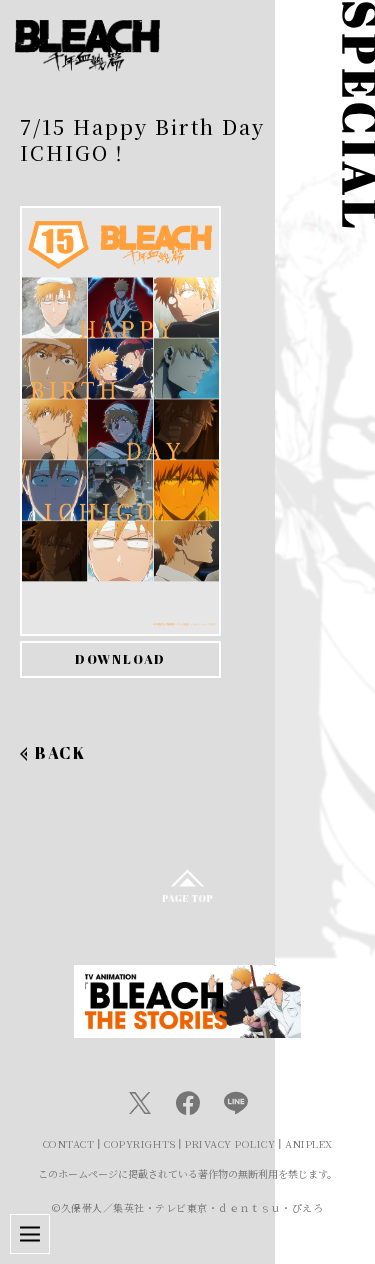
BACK (60, 753)
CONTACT (69, 1143)
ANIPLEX (309, 1143)
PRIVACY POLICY (230, 1143)
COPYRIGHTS (139, 1143)
